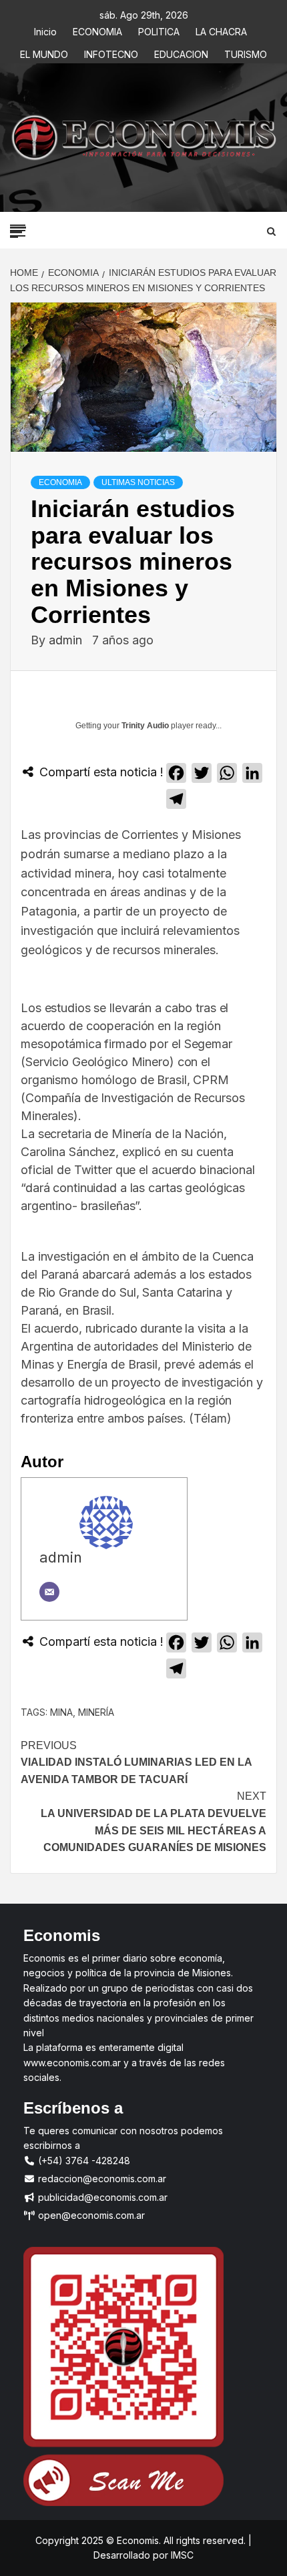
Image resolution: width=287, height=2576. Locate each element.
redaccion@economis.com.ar (101, 2179)
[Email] (49, 1592)
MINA (61, 1712)
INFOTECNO (111, 52)
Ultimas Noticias (138, 482)
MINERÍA (96, 1712)
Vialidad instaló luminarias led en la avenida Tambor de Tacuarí (136, 1762)
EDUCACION (181, 52)
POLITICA (159, 30)
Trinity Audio (145, 726)
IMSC (181, 2555)
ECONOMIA (97, 30)
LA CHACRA (221, 30)
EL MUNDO (44, 52)
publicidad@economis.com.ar (101, 2197)
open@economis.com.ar (90, 2215)
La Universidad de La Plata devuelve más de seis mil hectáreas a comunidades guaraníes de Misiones (154, 1822)
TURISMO (246, 52)
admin (67, 640)
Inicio (45, 30)
